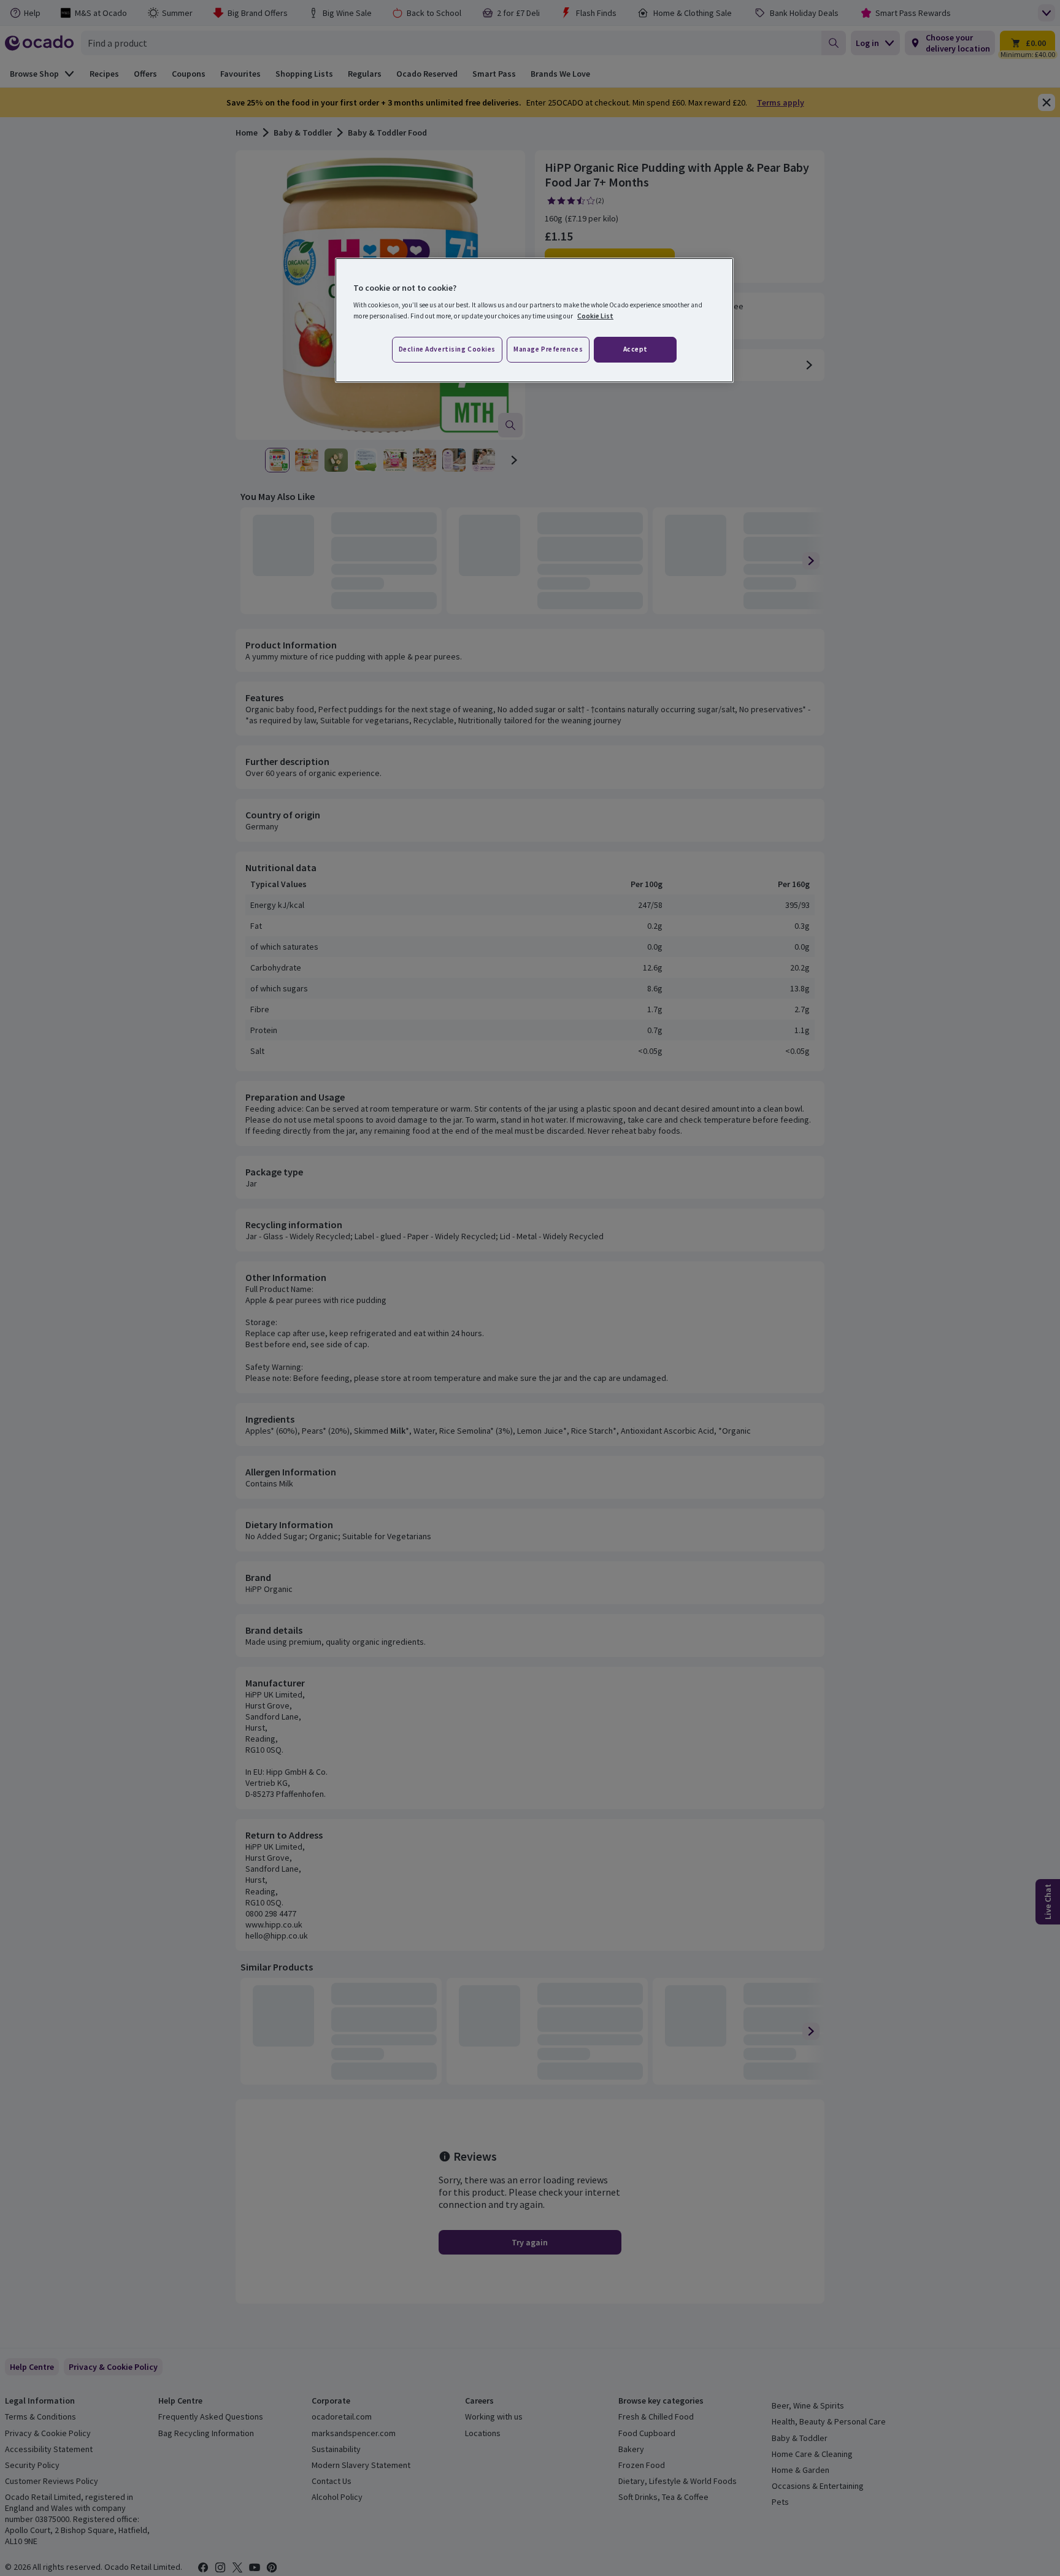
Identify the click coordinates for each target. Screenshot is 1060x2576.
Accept (636, 349)
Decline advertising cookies (447, 349)
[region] (534, 320)
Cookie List (595, 316)
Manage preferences (548, 349)
